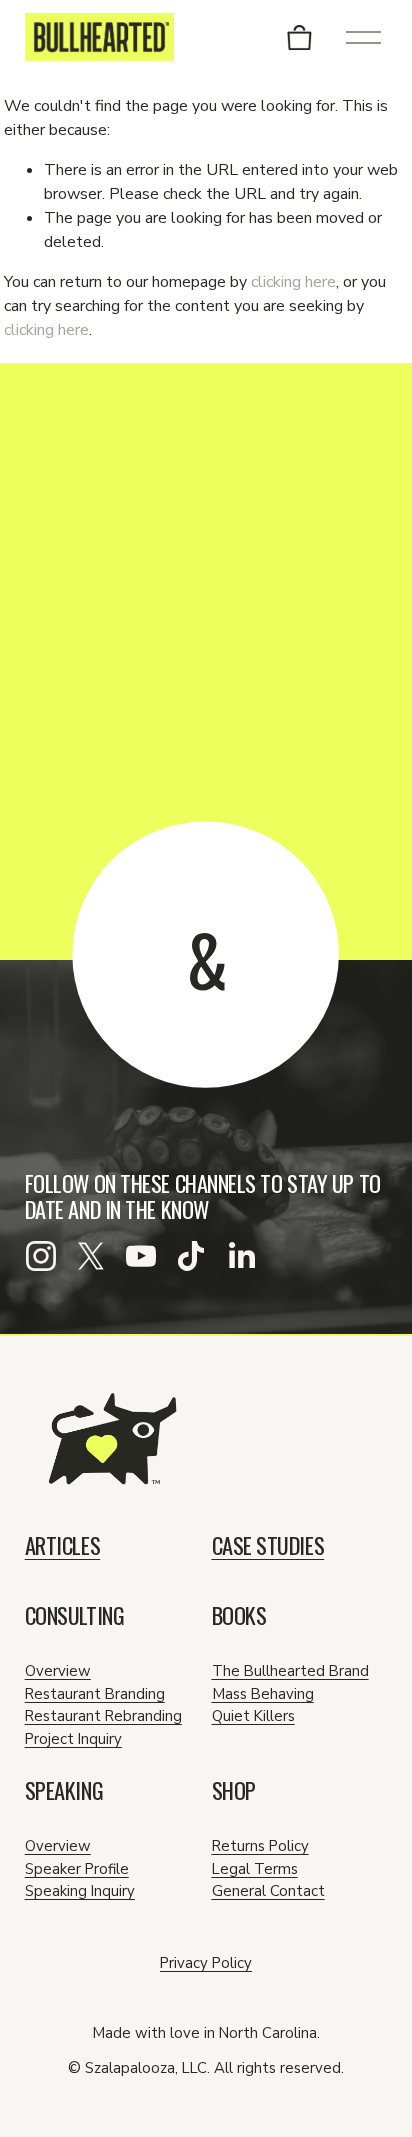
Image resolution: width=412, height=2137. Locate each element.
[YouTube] (141, 1256)
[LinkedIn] (241, 1256)
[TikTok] (191, 1256)
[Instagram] (41, 1256)
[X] (91, 1256)
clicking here (293, 282)
